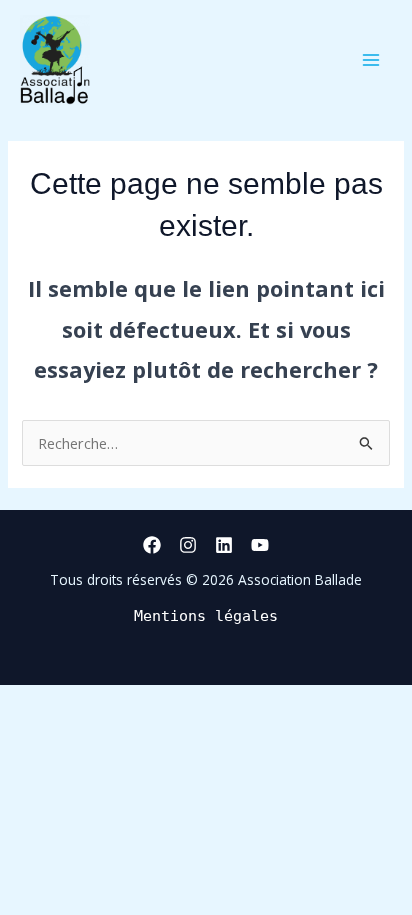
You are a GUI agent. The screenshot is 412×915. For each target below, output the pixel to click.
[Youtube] (260, 545)
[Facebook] (152, 545)
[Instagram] (188, 545)
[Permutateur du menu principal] (371, 60)
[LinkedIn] (224, 545)
